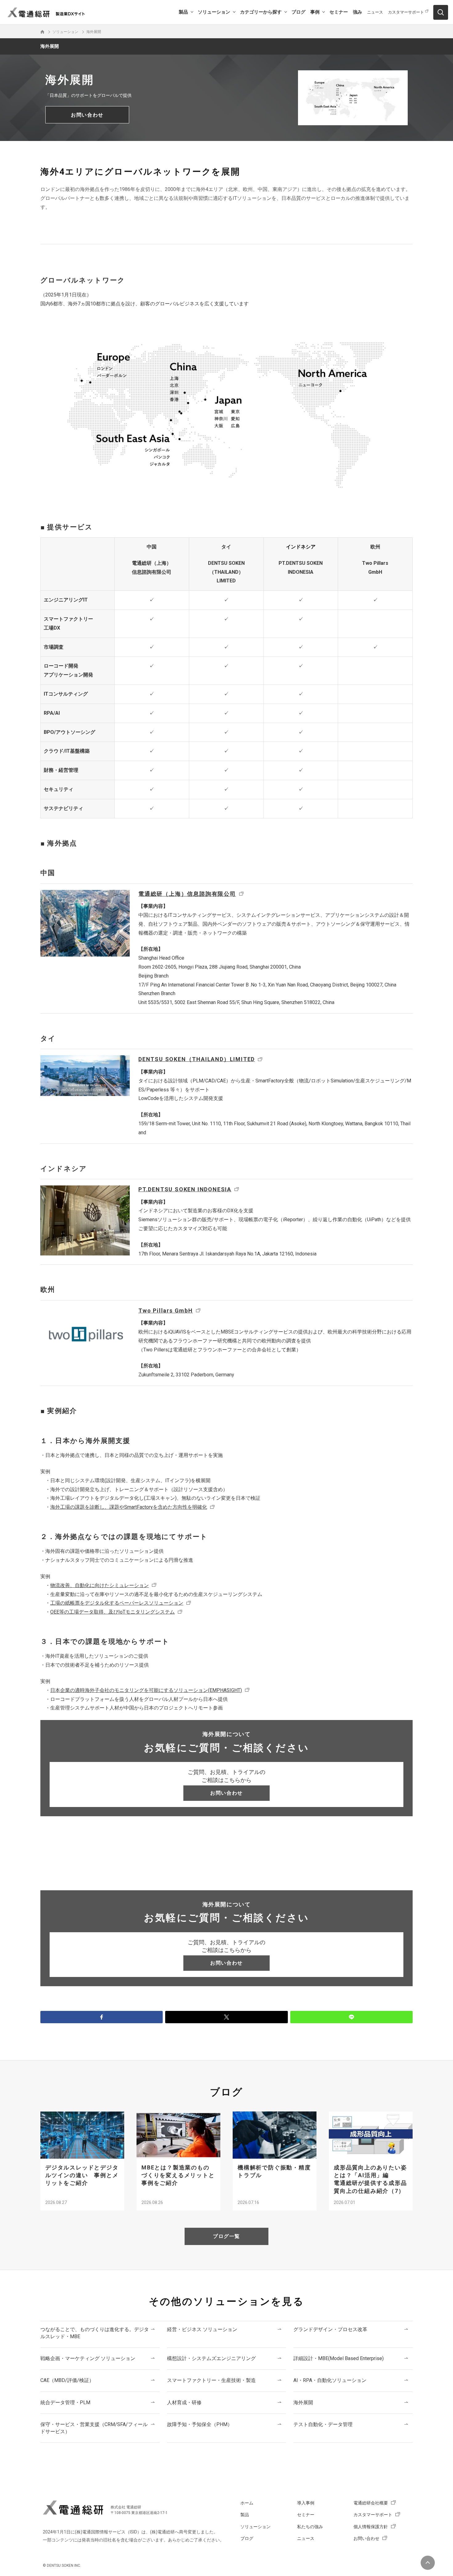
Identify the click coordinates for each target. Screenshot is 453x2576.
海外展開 (50, 46)
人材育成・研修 (184, 2402)
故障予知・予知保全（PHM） (200, 2424)
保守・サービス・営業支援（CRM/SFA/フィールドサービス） (94, 2428)
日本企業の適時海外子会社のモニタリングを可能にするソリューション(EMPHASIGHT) (146, 1690)
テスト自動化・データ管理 (323, 2424)
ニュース (375, 12)
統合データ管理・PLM (65, 2402)
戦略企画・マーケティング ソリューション (88, 2358)
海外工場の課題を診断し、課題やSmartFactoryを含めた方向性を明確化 (129, 1507)
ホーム (247, 2503)
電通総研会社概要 (371, 2503)
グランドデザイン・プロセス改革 (330, 2329)
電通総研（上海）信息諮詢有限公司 (187, 894)
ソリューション (214, 12)
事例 (315, 12)
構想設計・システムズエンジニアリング (211, 2358)
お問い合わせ (366, 2538)
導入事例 (306, 2503)
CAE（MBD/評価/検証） (67, 2380)
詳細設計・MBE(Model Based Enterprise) (339, 2358)
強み (357, 12)
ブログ (298, 12)
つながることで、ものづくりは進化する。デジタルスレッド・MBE (95, 2333)
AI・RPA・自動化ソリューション (330, 2380)
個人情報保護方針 (371, 2527)
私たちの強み (310, 2527)
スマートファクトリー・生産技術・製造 (211, 2380)
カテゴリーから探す (261, 12)
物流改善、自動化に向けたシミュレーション (100, 1585)
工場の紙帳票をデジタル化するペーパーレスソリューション (117, 1603)
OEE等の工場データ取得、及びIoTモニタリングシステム (112, 1612)
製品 (183, 12)
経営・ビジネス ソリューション (202, 2329)
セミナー (339, 12)
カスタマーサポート (406, 12)
